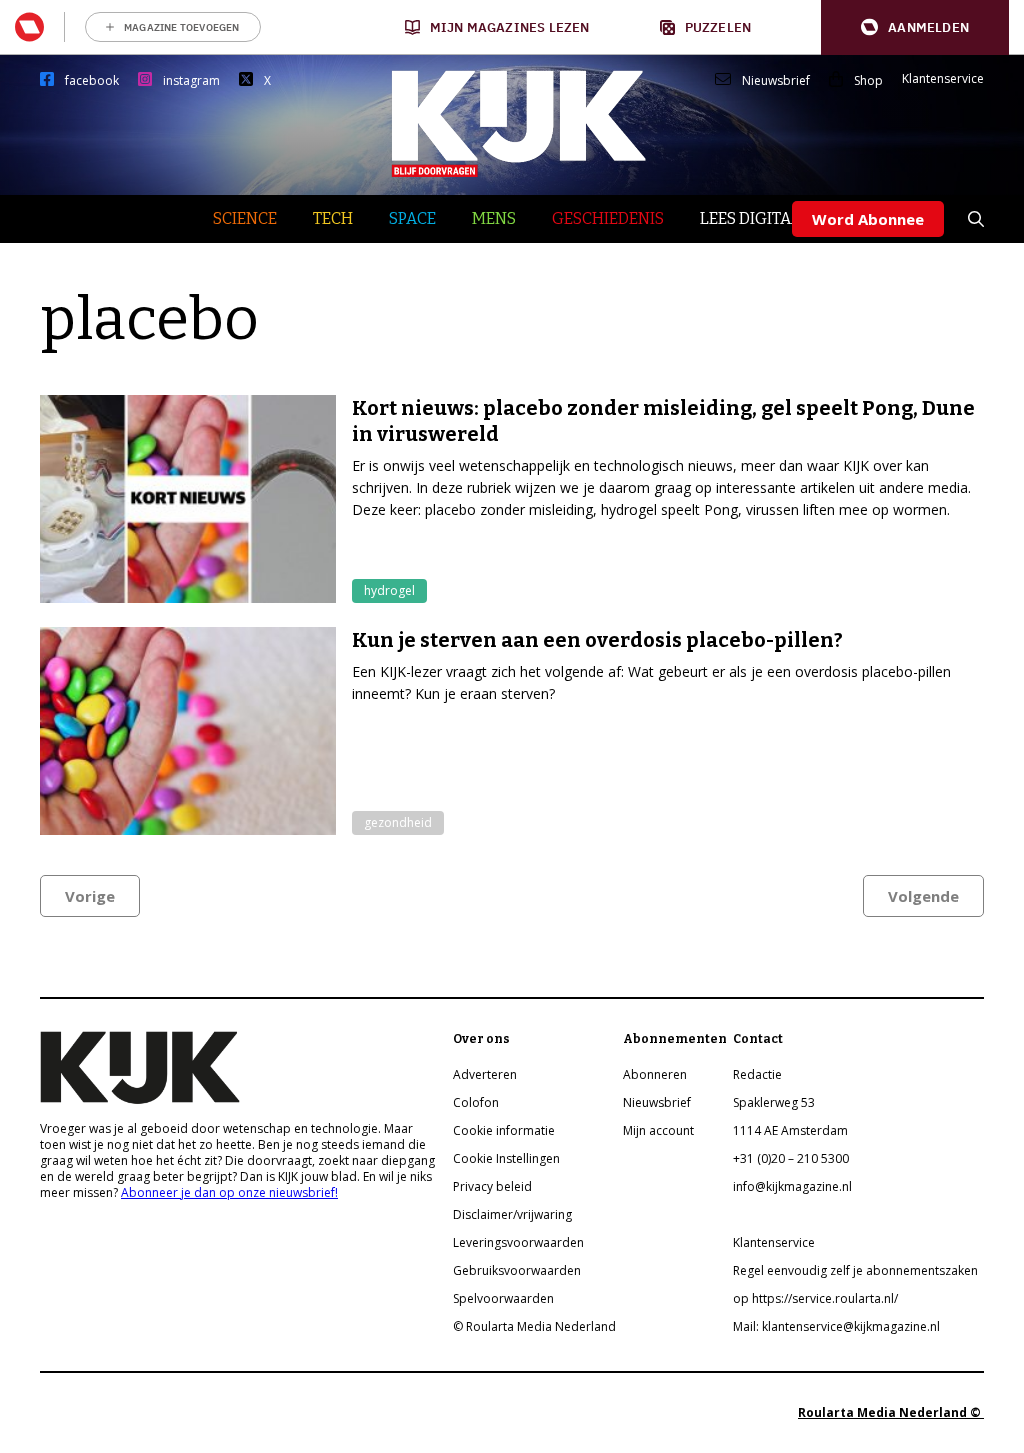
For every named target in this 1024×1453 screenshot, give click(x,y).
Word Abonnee (868, 219)
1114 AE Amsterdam (790, 1130)
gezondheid (398, 822)
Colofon (476, 1102)
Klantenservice (943, 79)
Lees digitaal (755, 218)
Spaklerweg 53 (774, 1102)
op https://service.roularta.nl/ (815, 1298)
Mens (494, 218)
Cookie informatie (504, 1130)
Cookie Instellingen (506, 1158)
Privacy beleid (492, 1186)
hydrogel (389, 590)
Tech (333, 218)
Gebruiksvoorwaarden (517, 1270)
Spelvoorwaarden (503, 1298)
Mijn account (658, 1130)
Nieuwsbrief (776, 81)
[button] (915, 27)
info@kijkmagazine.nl (792, 1186)
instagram (191, 81)
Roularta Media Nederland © (891, 1412)
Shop (868, 81)
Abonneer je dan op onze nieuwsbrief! (229, 1192)
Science (245, 218)
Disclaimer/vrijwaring (512, 1214)
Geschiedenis (608, 218)
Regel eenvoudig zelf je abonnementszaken (855, 1270)
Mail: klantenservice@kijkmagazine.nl (836, 1326)
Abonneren (655, 1074)
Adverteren (485, 1074)
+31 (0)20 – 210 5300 (791, 1158)
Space (412, 218)
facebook (92, 81)
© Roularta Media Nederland (534, 1326)
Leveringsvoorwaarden (518, 1242)
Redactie (757, 1074)
